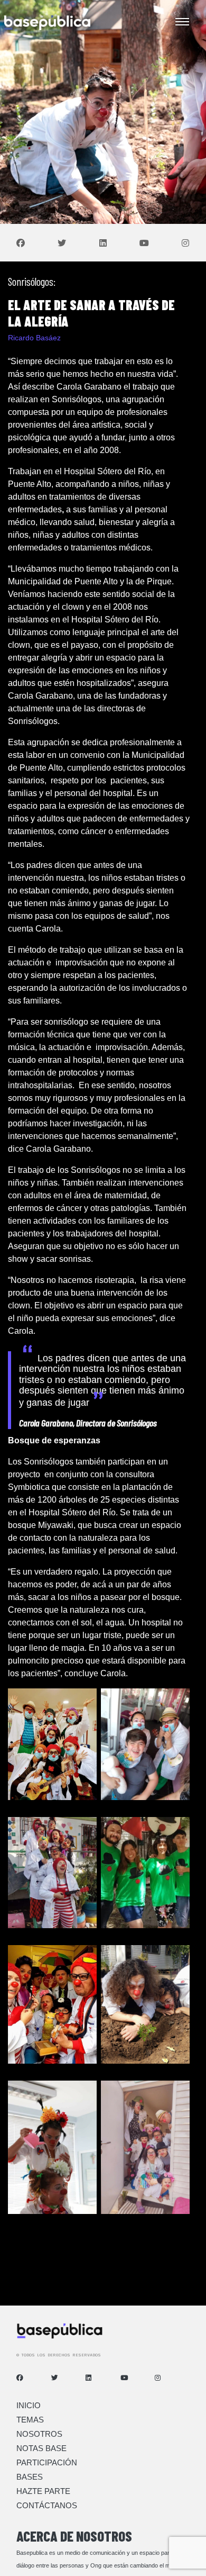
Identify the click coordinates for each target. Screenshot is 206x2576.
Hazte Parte (43, 2491)
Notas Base (41, 2448)
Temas (30, 2420)
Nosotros (39, 2434)
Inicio (29, 2405)
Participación (47, 2462)
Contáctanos (47, 2505)
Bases (30, 2477)
